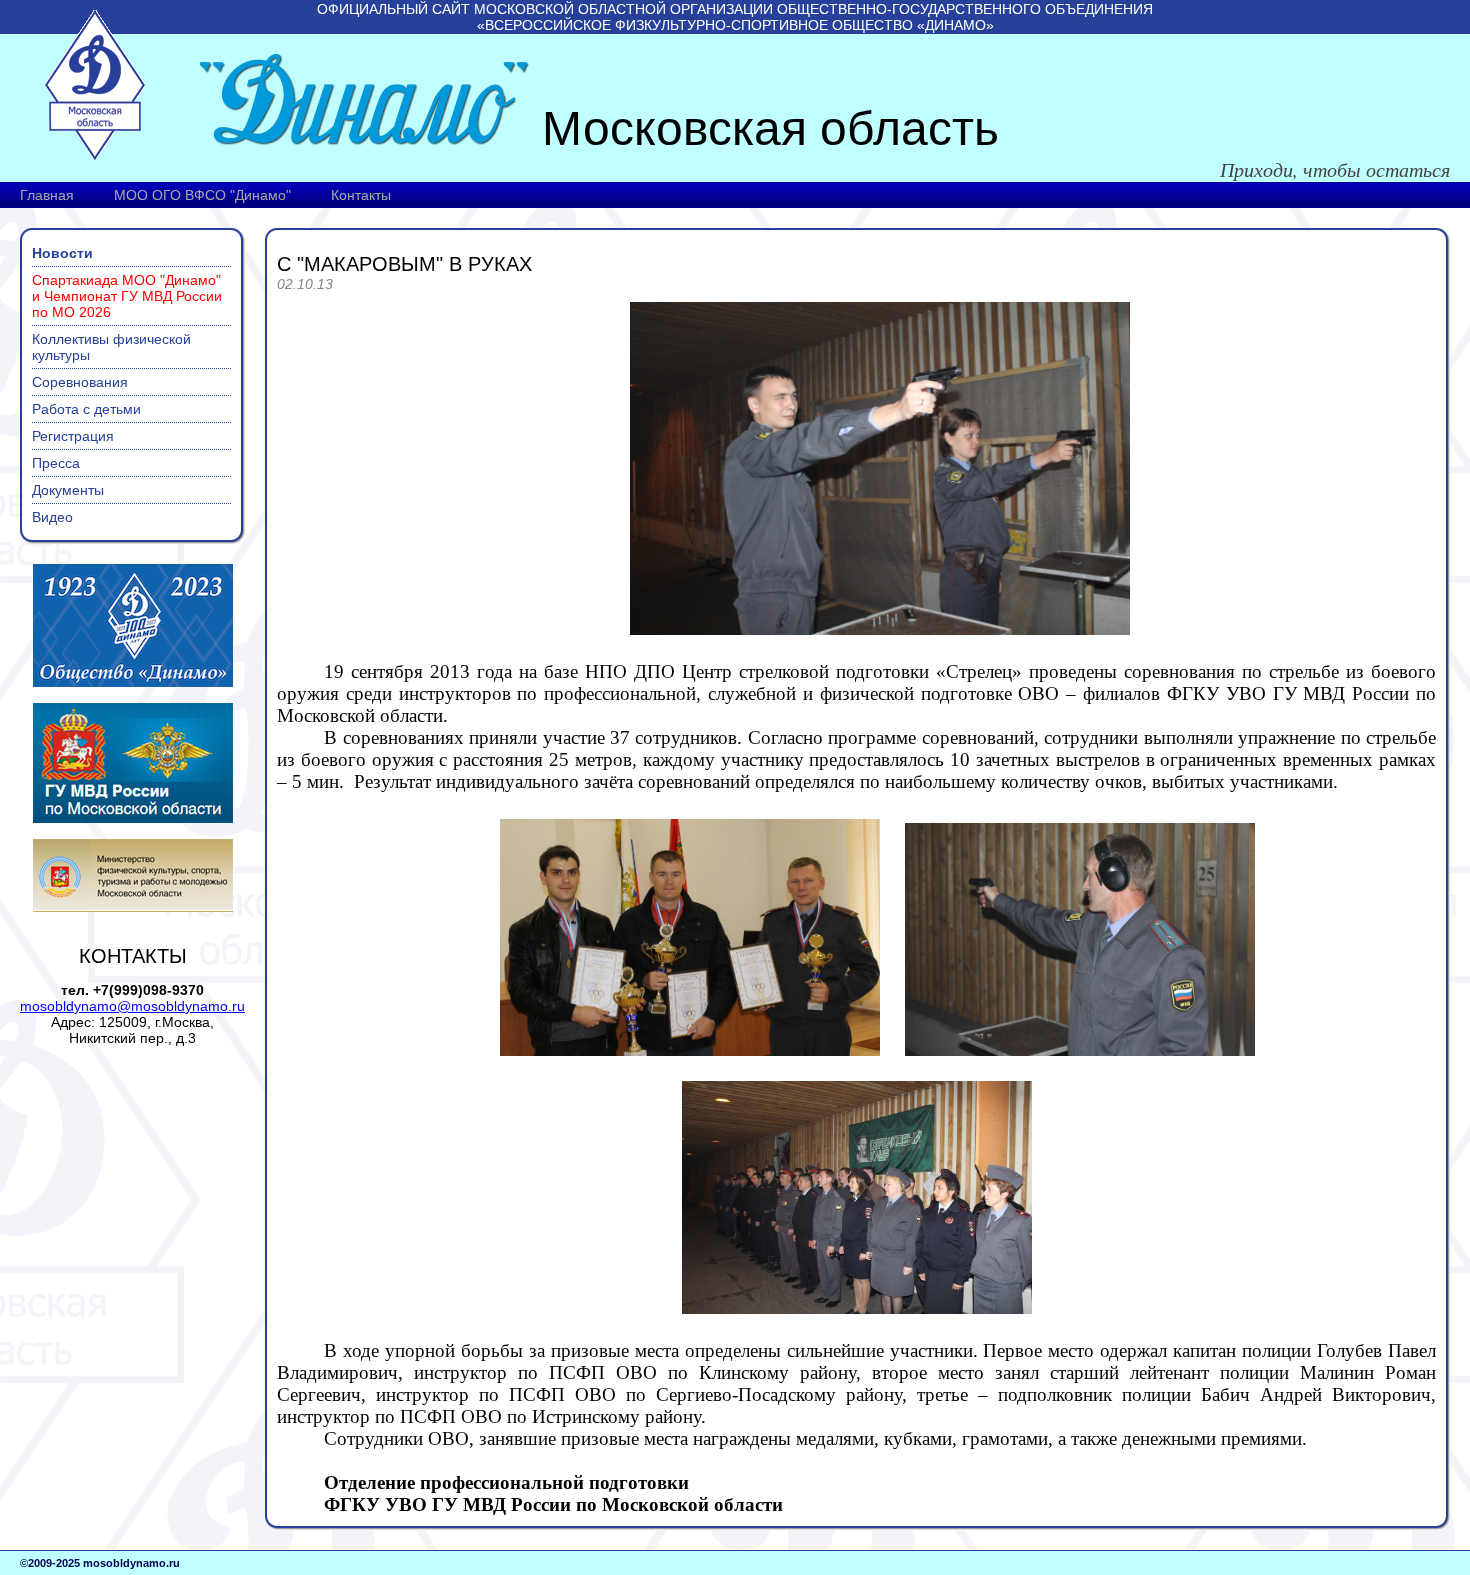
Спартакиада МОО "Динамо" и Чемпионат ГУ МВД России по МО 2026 (127, 296)
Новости (62, 253)
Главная (47, 195)
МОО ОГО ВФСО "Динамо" (202, 195)
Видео (52, 517)
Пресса (56, 463)
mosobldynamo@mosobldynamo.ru (132, 1006)
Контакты (361, 195)
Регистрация (73, 436)
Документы (68, 490)
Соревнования (80, 382)
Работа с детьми (86, 409)
